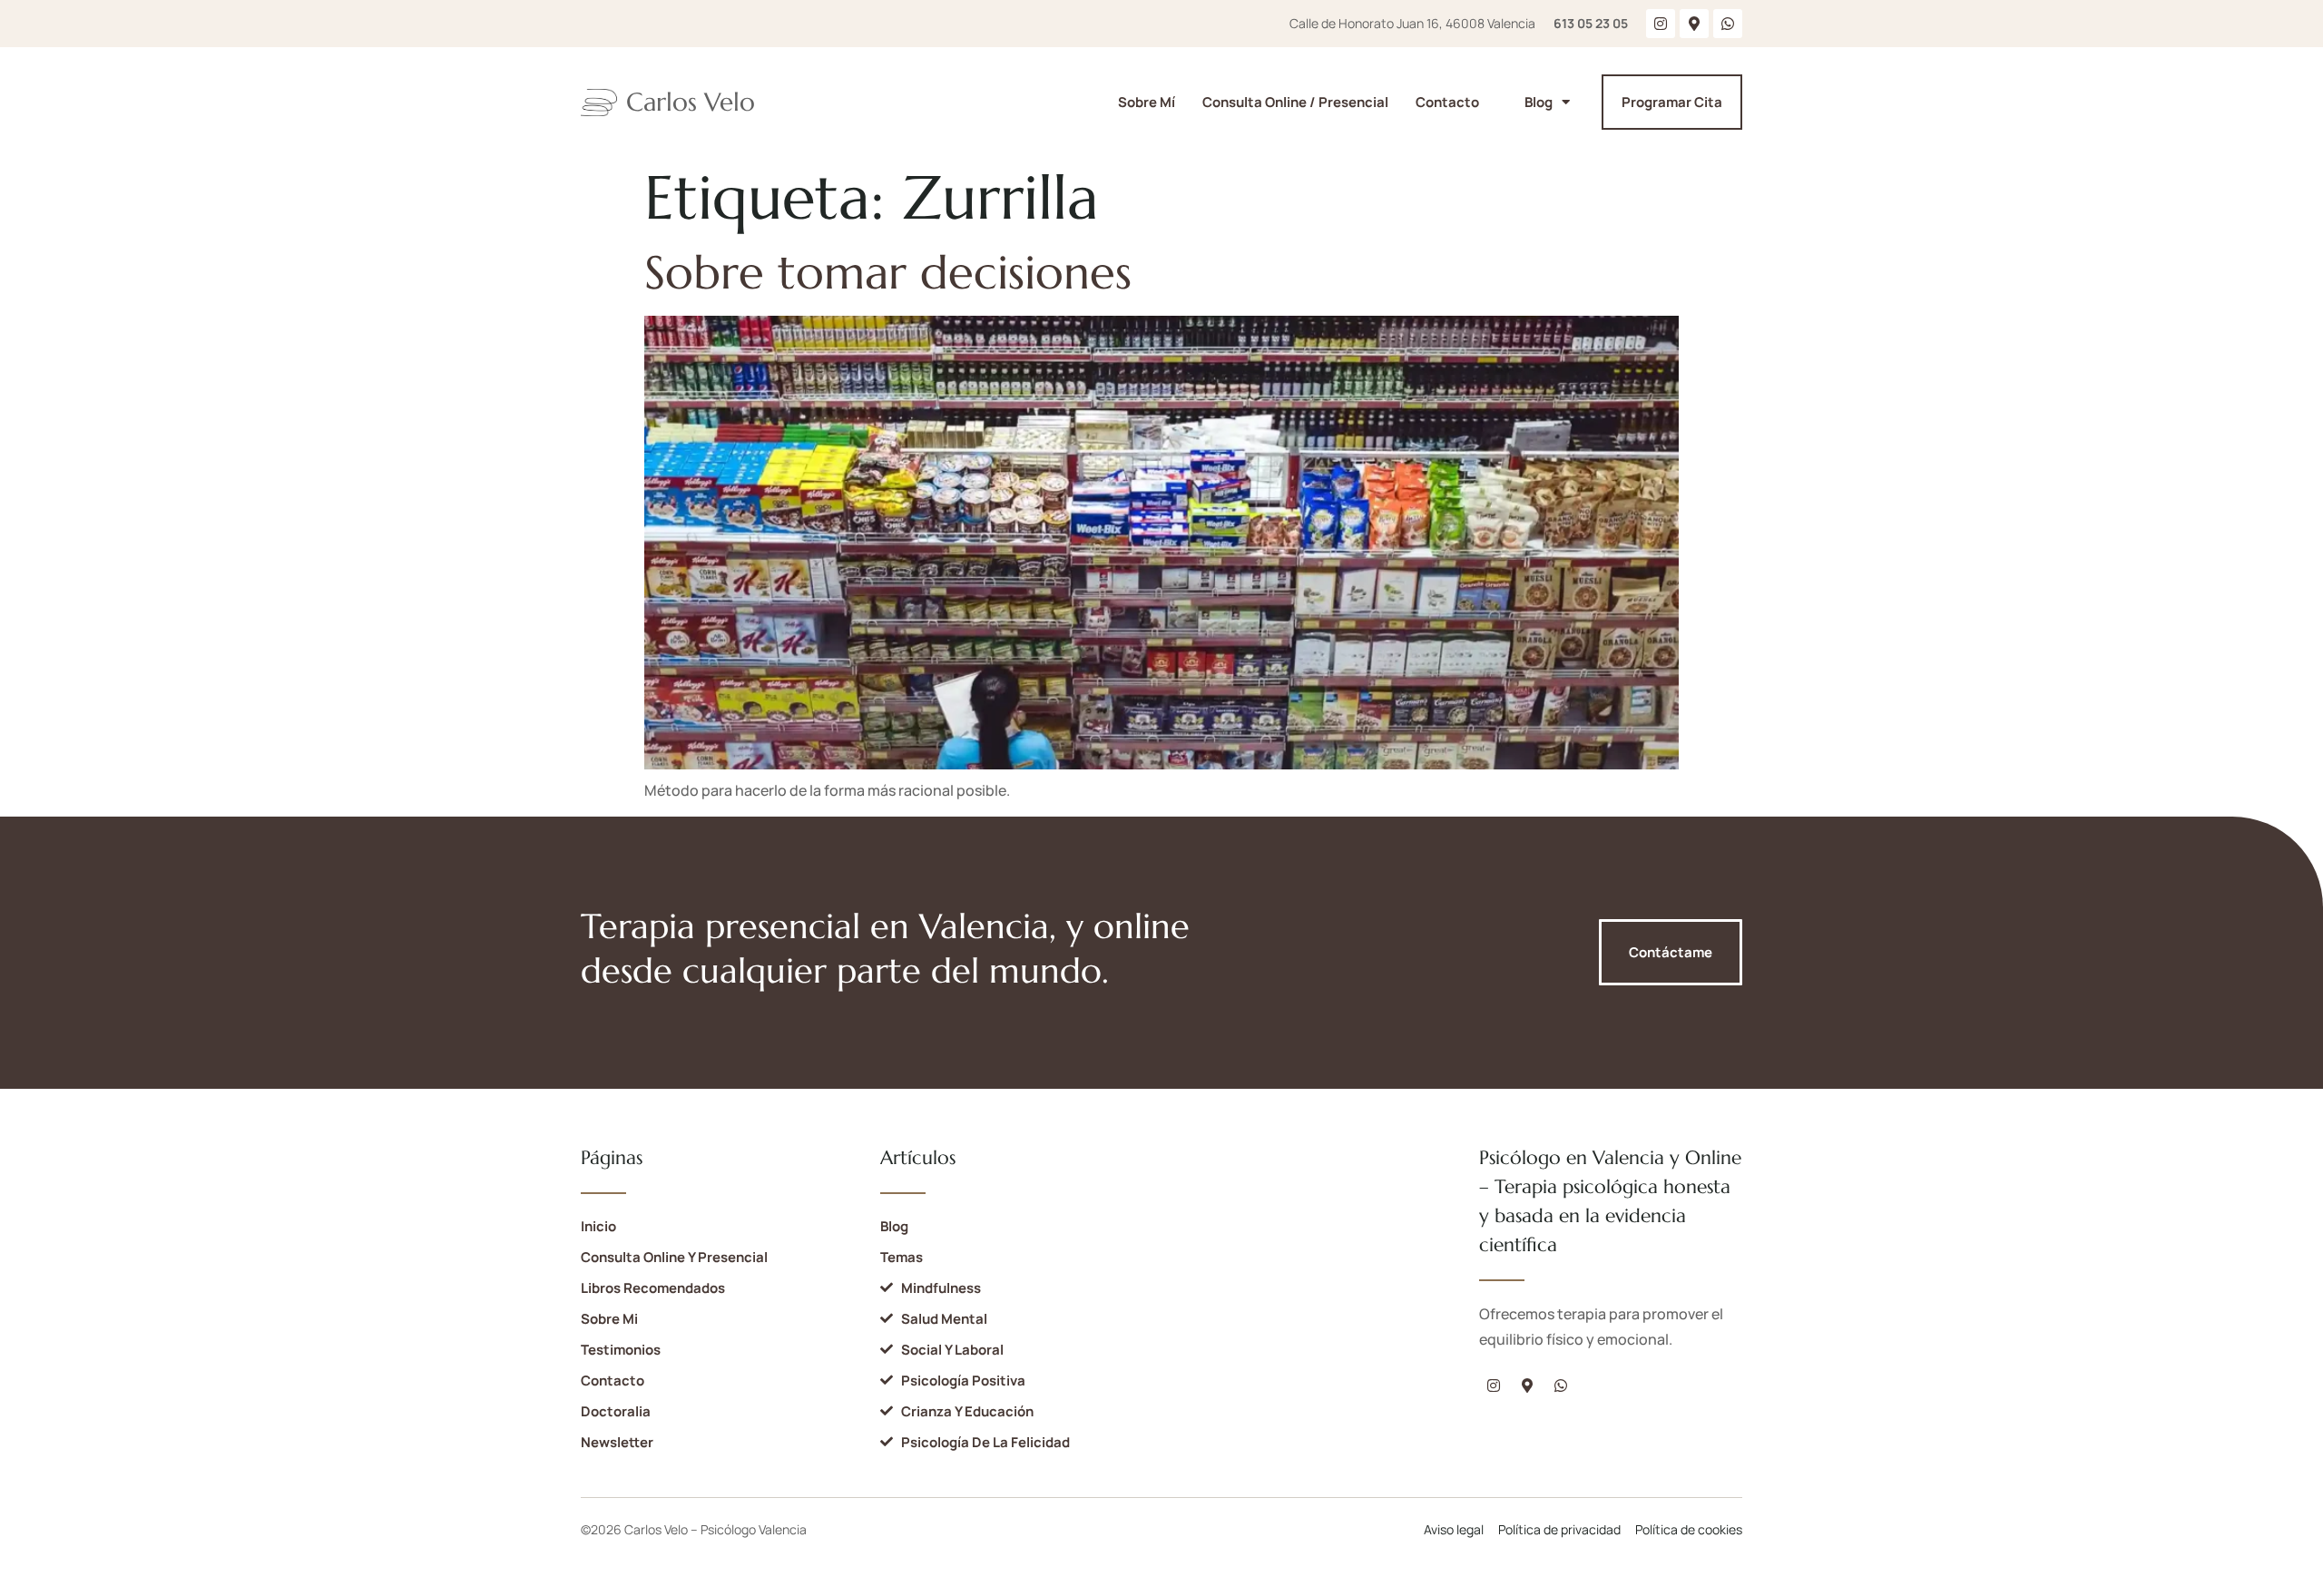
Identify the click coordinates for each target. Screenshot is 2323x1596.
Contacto (1447, 102)
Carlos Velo (691, 102)
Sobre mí (1147, 102)
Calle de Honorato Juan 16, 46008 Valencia (1412, 23)
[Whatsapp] (1728, 24)
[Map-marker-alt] (1694, 24)
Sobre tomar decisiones (888, 273)
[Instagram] (1661, 24)
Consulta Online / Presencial (1295, 102)
